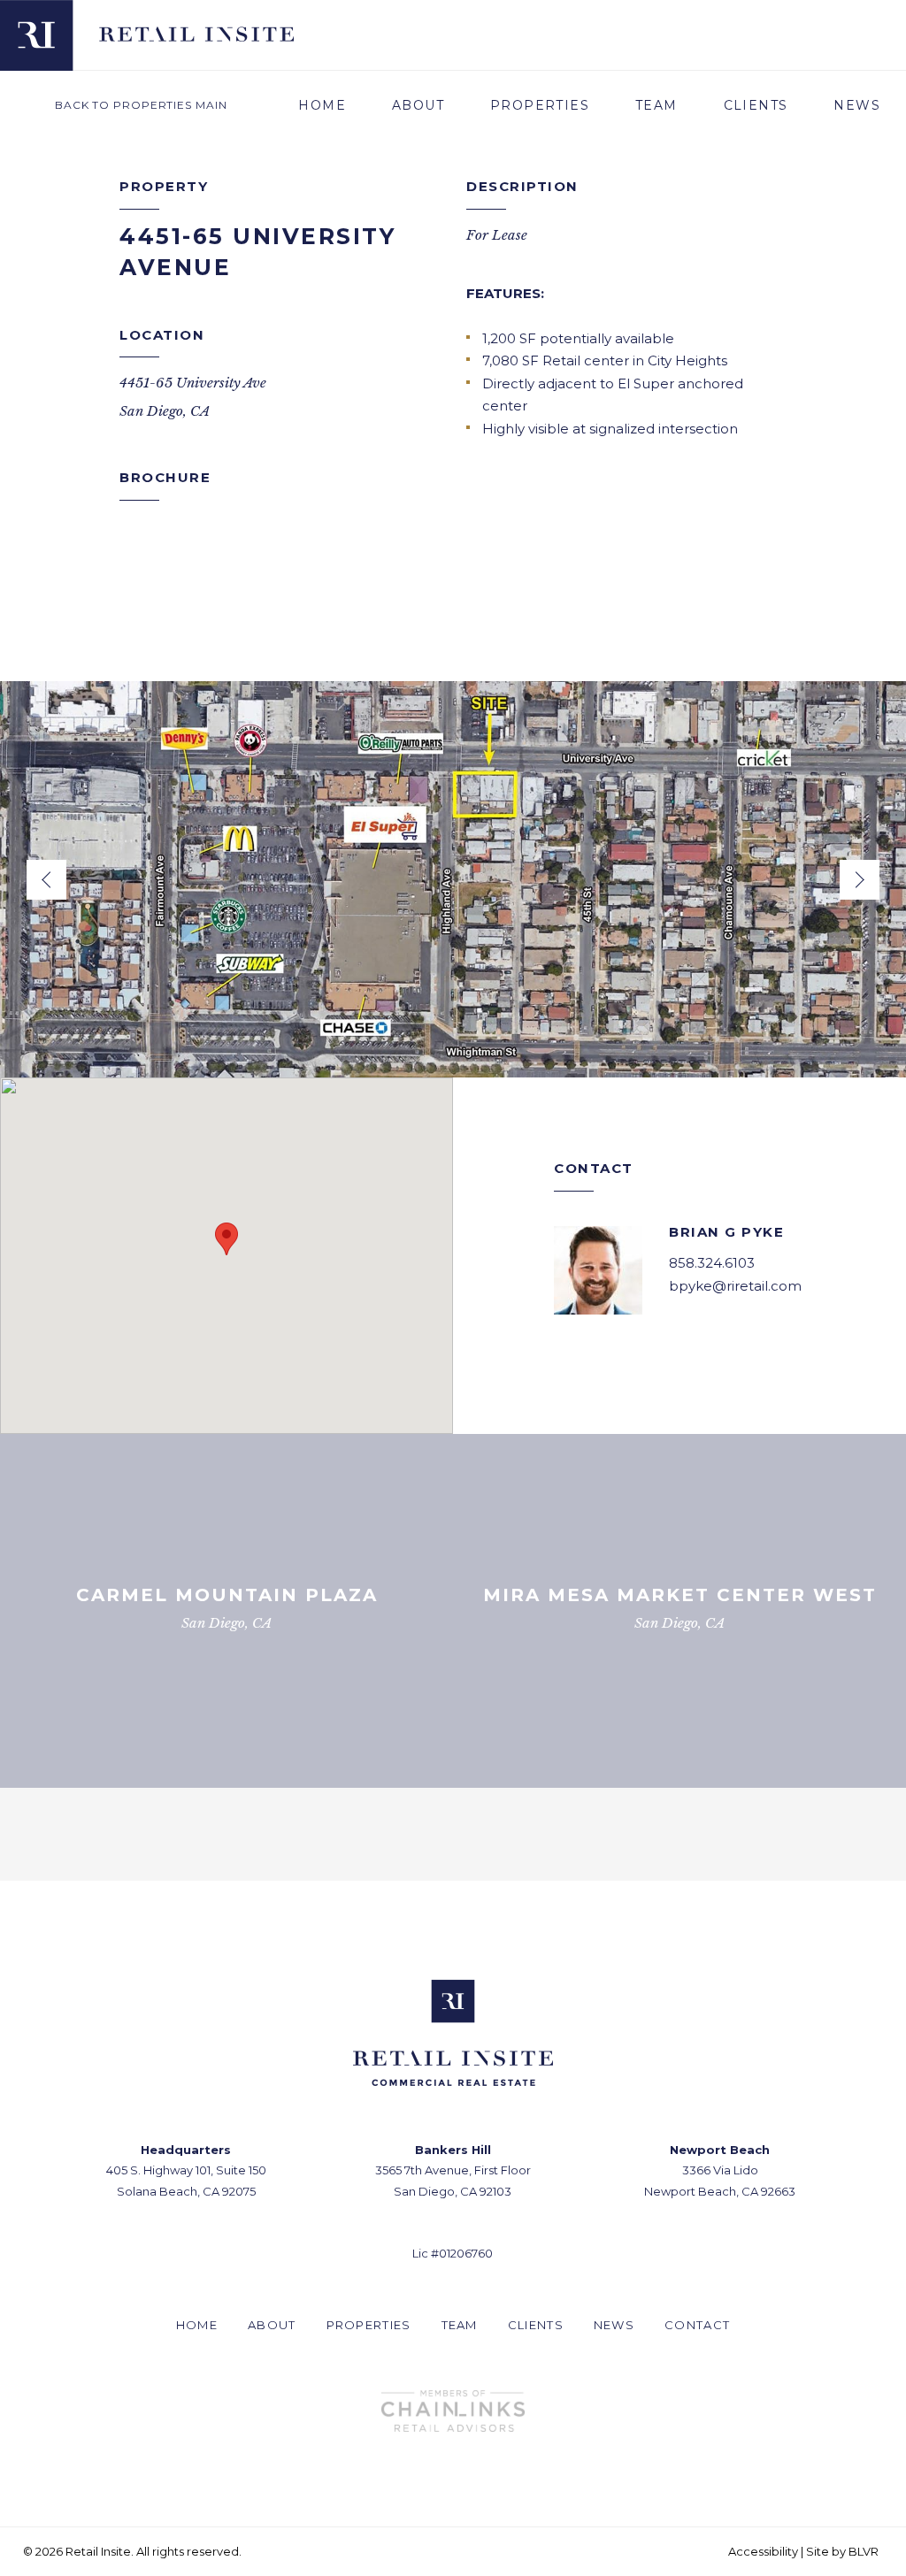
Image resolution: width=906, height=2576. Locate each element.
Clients (756, 105)
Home (322, 105)
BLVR (864, 2551)
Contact (697, 2325)
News (857, 105)
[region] (226, 1256)
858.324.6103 (712, 1263)
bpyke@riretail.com (735, 1286)
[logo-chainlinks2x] (453, 2411)
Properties (540, 105)
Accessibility (763, 2551)
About (418, 105)
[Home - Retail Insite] (196, 34)
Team (656, 105)
